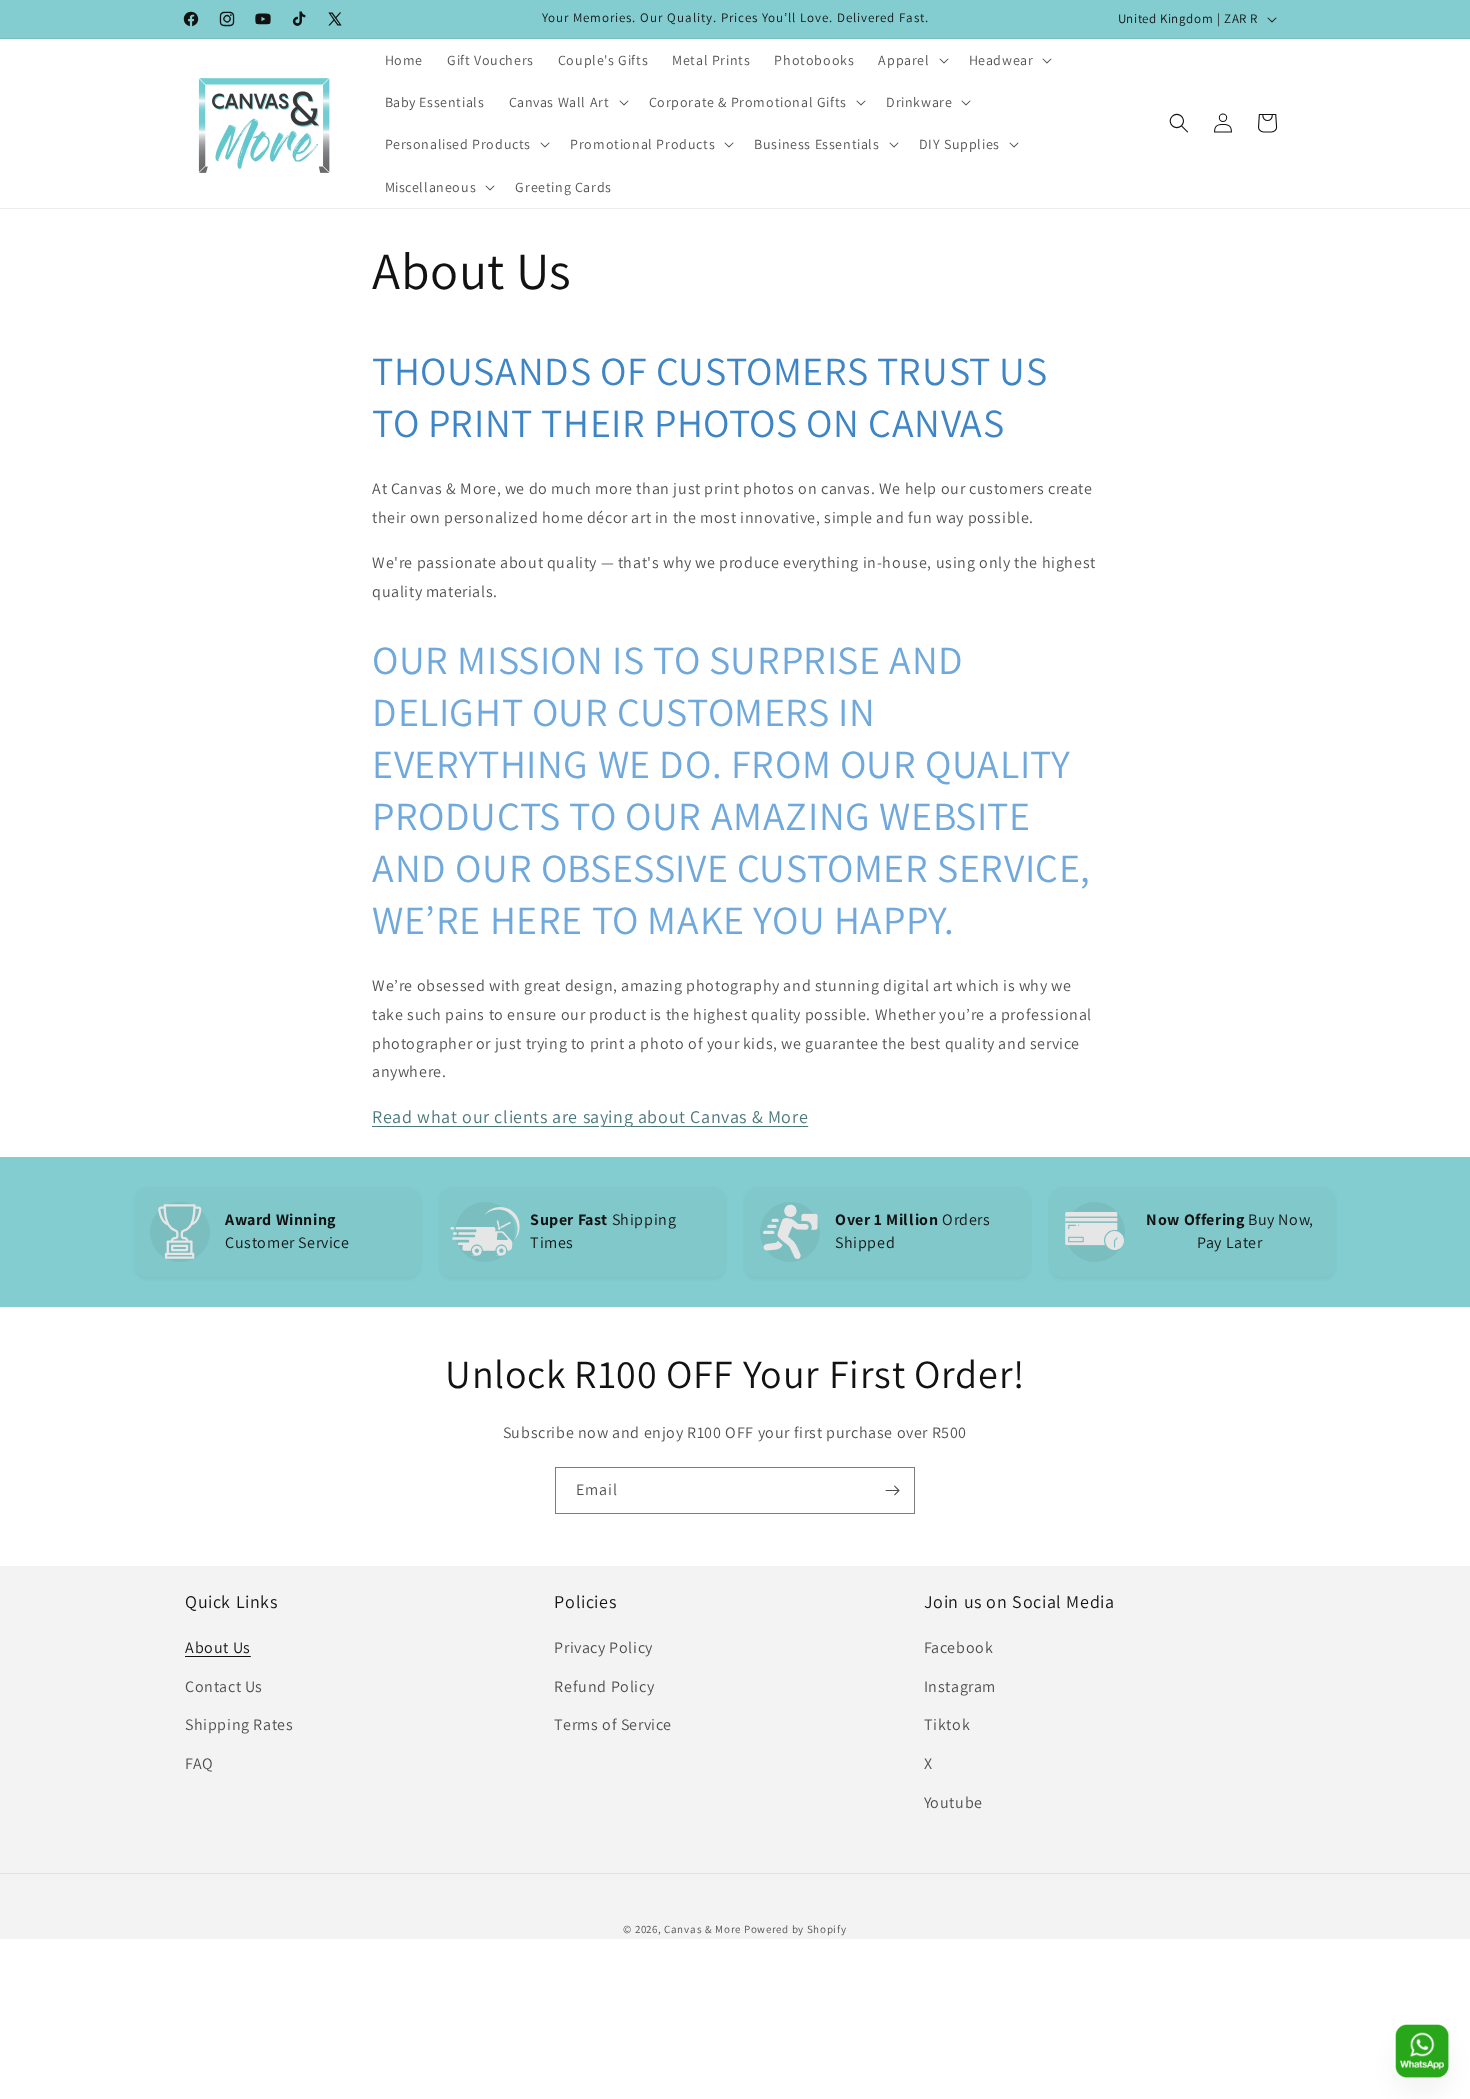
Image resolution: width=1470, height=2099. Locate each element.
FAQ (199, 1763)
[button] (911, 60)
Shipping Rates (239, 1724)
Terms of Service (613, 1724)
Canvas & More (702, 1929)
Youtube (953, 1802)
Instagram (960, 1686)
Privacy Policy (603, 1647)
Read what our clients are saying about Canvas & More (590, 1116)
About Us (218, 1647)
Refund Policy (604, 1686)
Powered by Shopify (795, 1929)
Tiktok (947, 1724)
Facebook (959, 1647)
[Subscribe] (892, 1490)
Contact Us (224, 1686)
